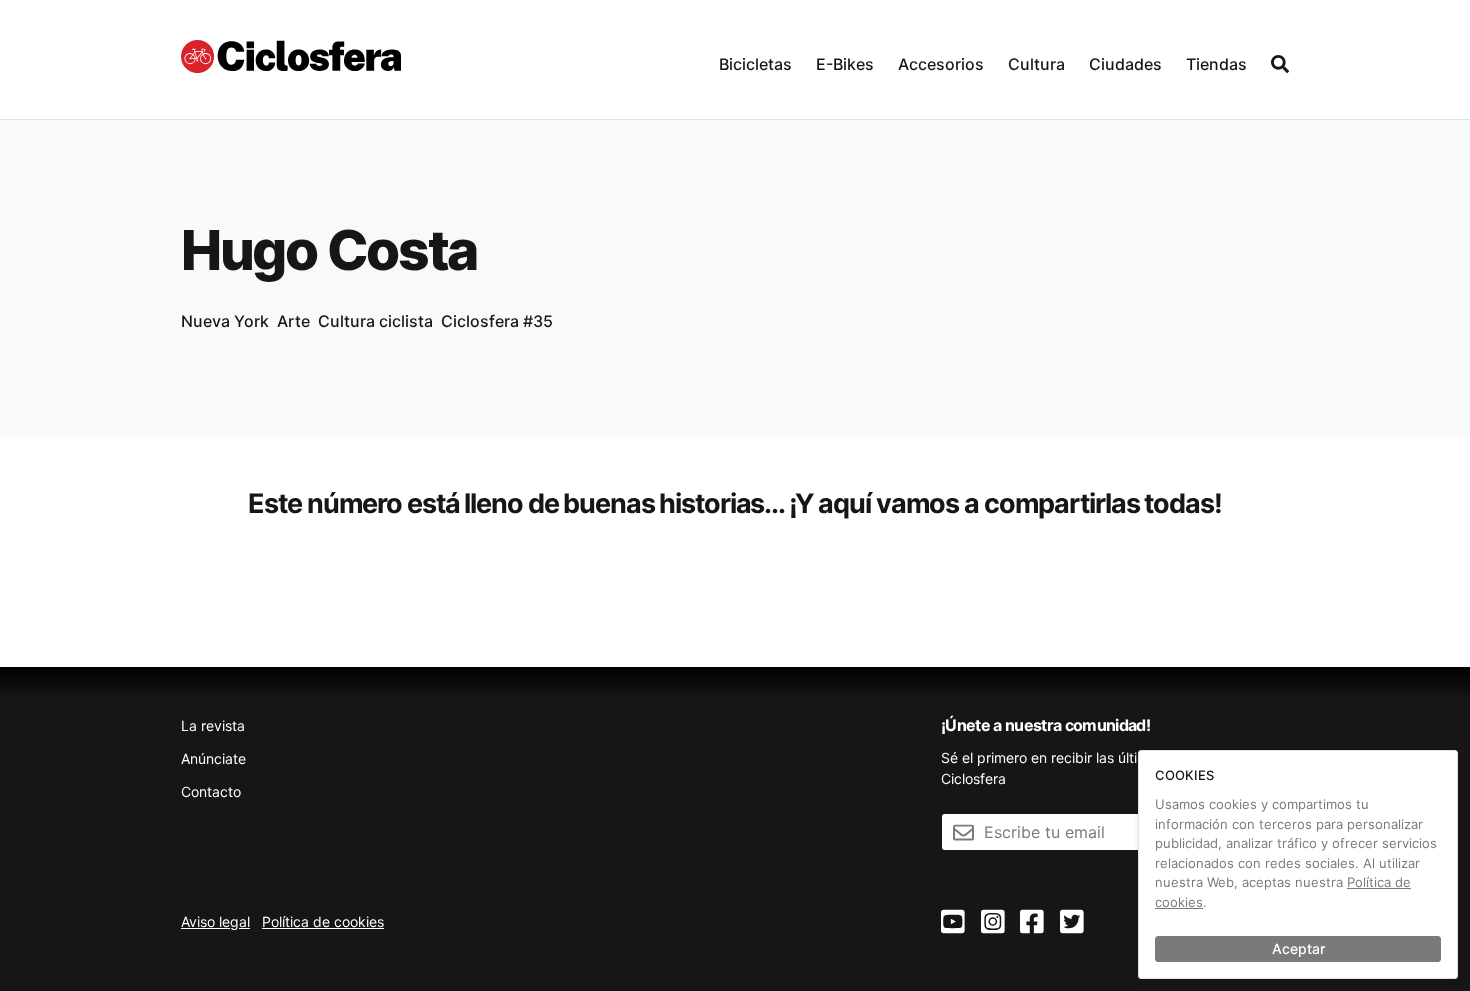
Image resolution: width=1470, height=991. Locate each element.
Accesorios (941, 64)
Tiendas (1216, 64)
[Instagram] (993, 922)
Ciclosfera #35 (497, 321)
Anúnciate (213, 758)
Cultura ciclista (375, 321)
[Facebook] (1032, 922)
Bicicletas (755, 64)
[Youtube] (953, 922)
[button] (755, 59)
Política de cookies (323, 921)
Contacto (211, 791)
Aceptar (1298, 948)
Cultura (1036, 64)
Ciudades (1125, 64)
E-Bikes (845, 64)
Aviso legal (215, 921)
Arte (293, 321)
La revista (213, 725)
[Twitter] (1072, 922)
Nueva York (225, 321)
